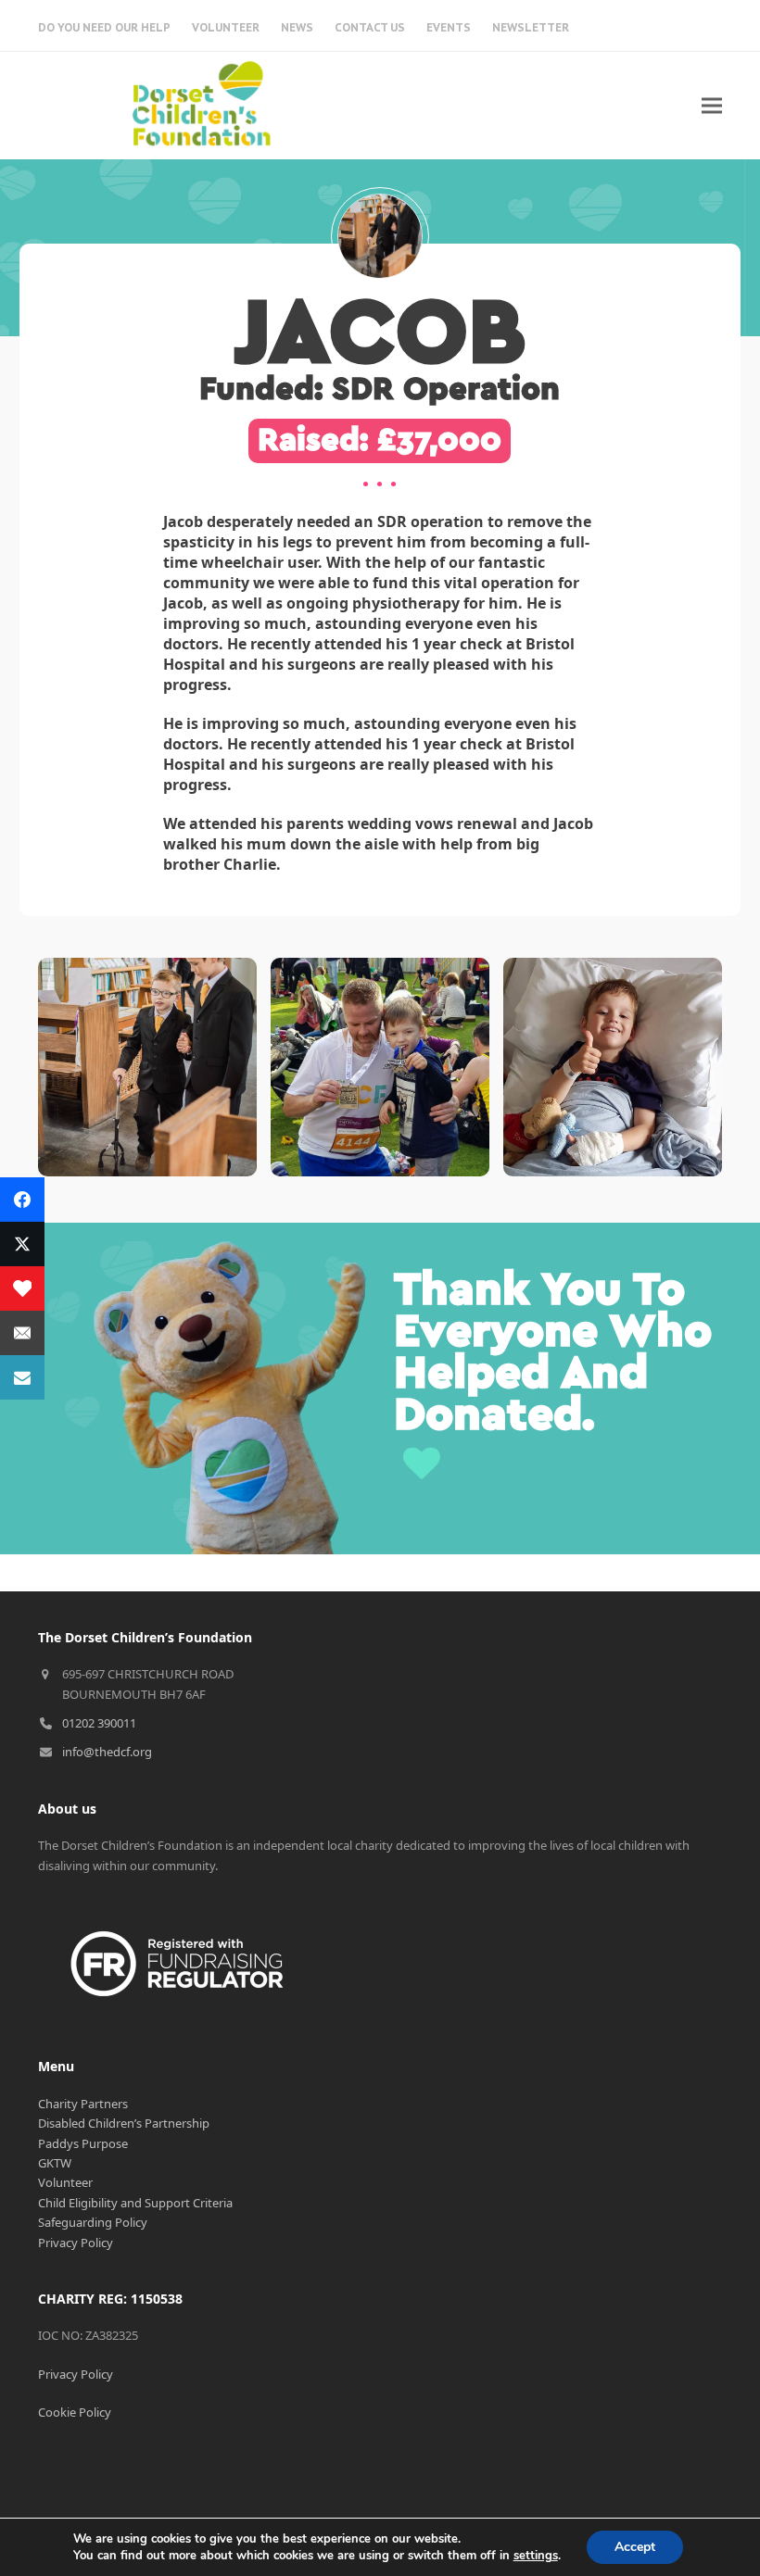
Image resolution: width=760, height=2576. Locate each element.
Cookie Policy (75, 2412)
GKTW (55, 2163)
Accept (635, 2547)
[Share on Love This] (22, 1288)
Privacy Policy (76, 2243)
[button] (712, 105)
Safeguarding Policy (93, 2222)
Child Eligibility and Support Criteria (135, 2203)
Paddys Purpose (83, 2143)
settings (536, 2556)
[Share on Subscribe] (22, 1377)
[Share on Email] (22, 1333)
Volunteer (65, 2182)
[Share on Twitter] (22, 1244)
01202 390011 (99, 1723)
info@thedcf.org (107, 1752)
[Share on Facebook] (22, 1200)
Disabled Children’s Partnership (124, 2123)
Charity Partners (83, 2104)
